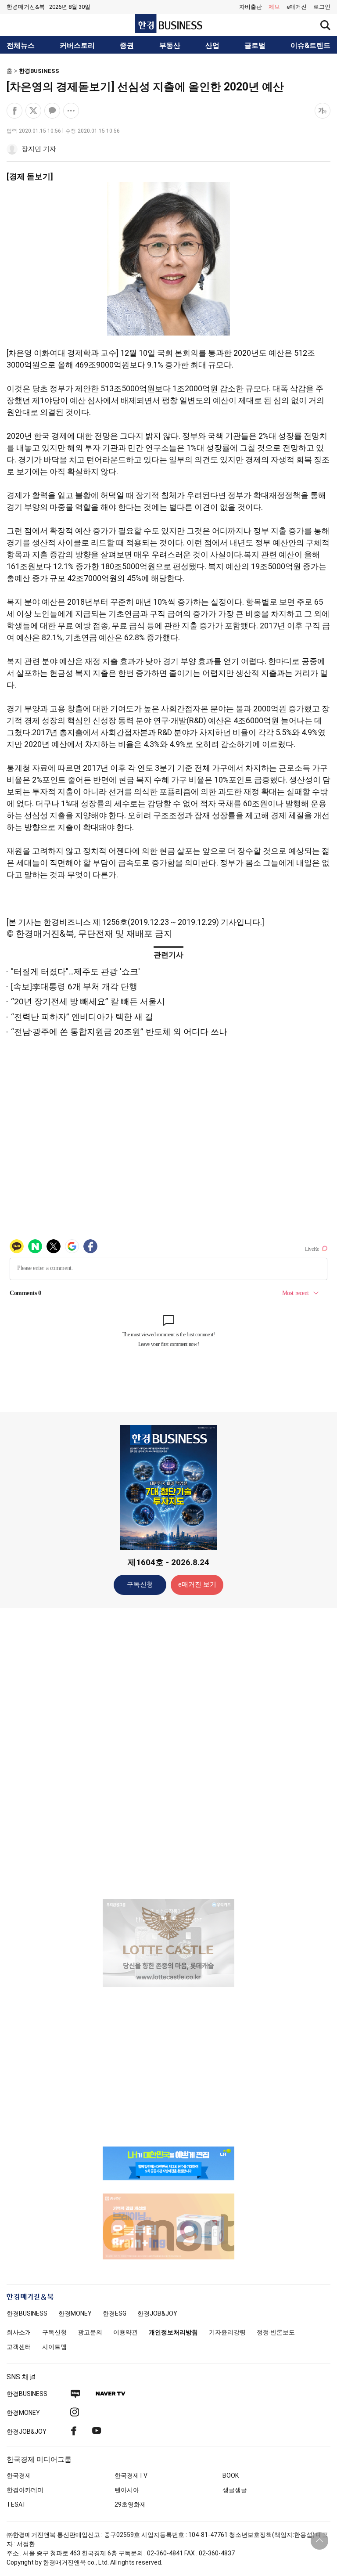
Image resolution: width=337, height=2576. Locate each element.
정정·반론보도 (276, 2332)
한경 (27, 2313)
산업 (212, 46)
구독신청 (140, 1584)
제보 (274, 7)
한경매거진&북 (26, 7)
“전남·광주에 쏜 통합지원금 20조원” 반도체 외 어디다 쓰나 (119, 1032)
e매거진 (297, 7)
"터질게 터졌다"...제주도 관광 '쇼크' (75, 972)
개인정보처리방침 (173, 2332)
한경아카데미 (25, 2490)
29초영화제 (130, 2504)
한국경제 (19, 2475)
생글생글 (235, 2490)
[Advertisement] (168, 1753)
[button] (322, 7)
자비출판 (251, 7)
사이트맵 (54, 2347)
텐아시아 (127, 2490)
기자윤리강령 (227, 2332)
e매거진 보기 (197, 1584)
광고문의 (90, 2332)
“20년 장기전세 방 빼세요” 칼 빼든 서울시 (88, 1001)
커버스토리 (77, 46)
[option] (168, 1943)
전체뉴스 (21, 46)
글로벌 (255, 46)
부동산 (170, 46)
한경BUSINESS (39, 71)
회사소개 (19, 2332)
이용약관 (125, 2332)
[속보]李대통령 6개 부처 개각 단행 (74, 987)
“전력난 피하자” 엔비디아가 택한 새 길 (82, 1017)
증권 (127, 46)
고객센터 (19, 2347)
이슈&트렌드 (310, 46)
